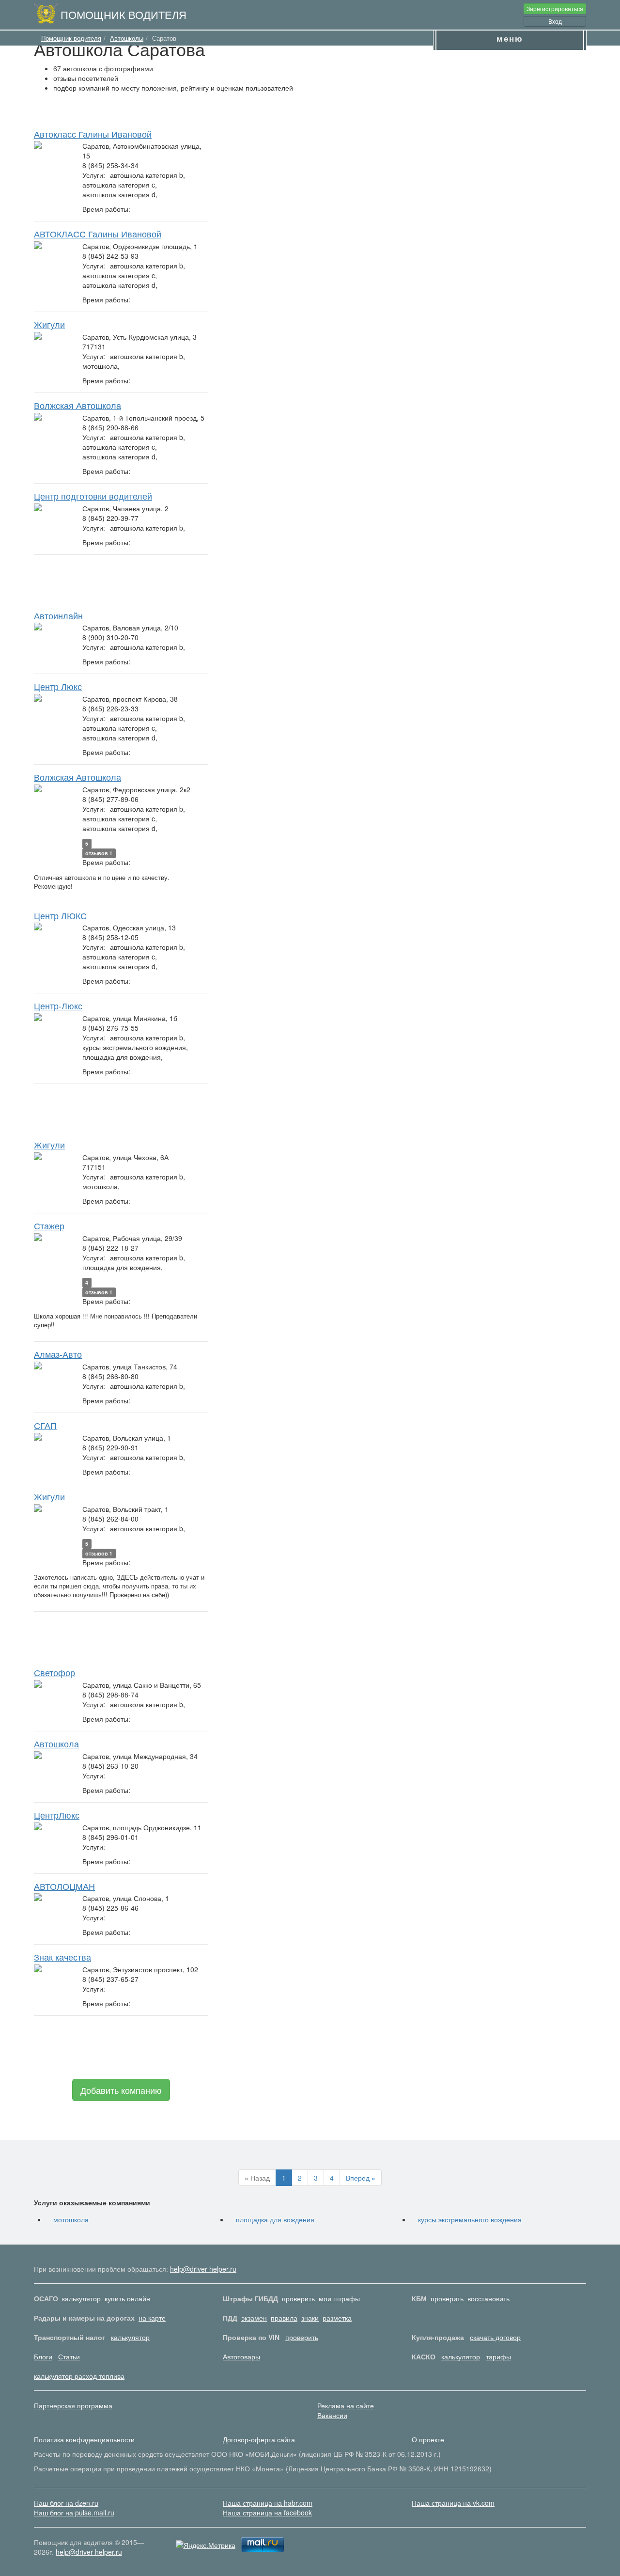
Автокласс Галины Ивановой (93, 134)
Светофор (54, 1672)
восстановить (488, 2298)
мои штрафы (339, 2298)
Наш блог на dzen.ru (66, 2503)
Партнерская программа (73, 2405)
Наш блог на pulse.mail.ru (74, 2513)
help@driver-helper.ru (203, 2269)
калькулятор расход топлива (79, 2376)
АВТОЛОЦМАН (64, 1886)
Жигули (49, 324)
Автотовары (241, 2356)
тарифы (498, 2356)
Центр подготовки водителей (93, 496)
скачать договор (495, 2337)
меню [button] (510, 38)
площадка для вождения (275, 2219)
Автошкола (56, 1744)
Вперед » (361, 2178)
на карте (152, 2318)
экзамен (254, 2318)
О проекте (428, 2439)
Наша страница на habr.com (268, 2503)
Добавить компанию (121, 2090)
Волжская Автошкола (77, 405)
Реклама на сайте (346, 2405)
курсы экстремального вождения (470, 2219)
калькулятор (81, 2298)
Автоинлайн (58, 615)
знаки (310, 2318)
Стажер (49, 1225)
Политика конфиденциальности (84, 2439)
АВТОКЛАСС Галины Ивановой (98, 234)
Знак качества (62, 1957)
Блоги (43, 2356)
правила (284, 2318)
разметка (337, 2318)
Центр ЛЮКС (60, 915)
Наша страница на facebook (267, 2513)
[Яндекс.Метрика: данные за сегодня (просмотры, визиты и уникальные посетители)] (206, 2545)
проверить (298, 2298)
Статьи (69, 2356)
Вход (555, 21)
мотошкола (71, 2219)
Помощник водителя (124, 14)
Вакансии (332, 2415)
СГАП (45, 1425)
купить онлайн (127, 2298)
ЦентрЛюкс (57, 1815)
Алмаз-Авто (58, 1354)
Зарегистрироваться (555, 8)
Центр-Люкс (58, 1005)
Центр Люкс (58, 686)
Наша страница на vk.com (453, 2503)
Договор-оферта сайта (259, 2439)
